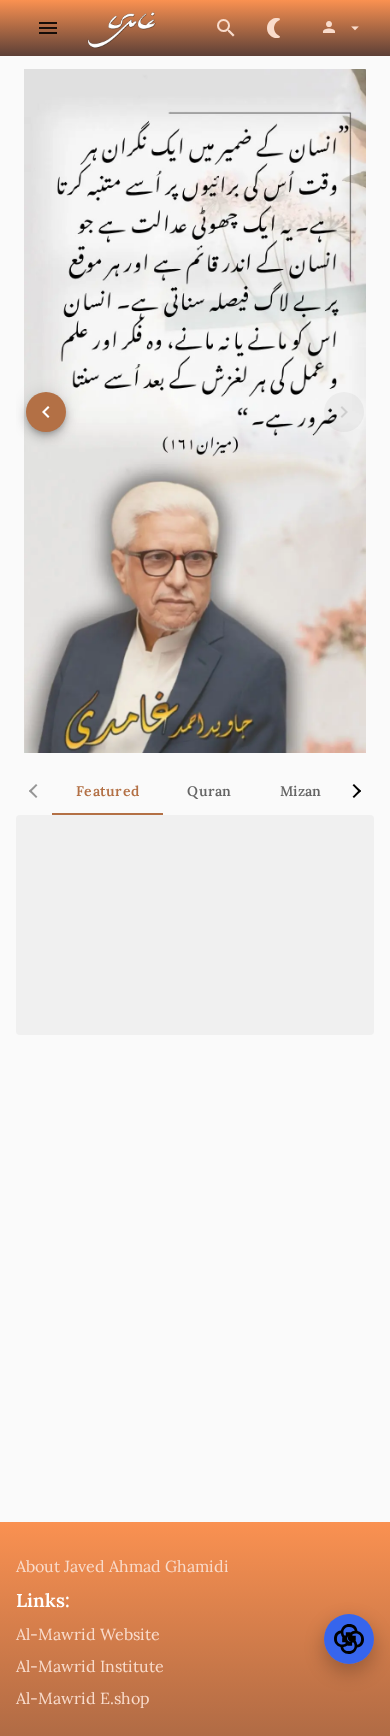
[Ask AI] (349, 1639)
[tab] (107, 791)
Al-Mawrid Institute (90, 1666)
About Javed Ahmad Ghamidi (122, 1566)
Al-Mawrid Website (88, 1634)
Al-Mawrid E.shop (83, 1698)
